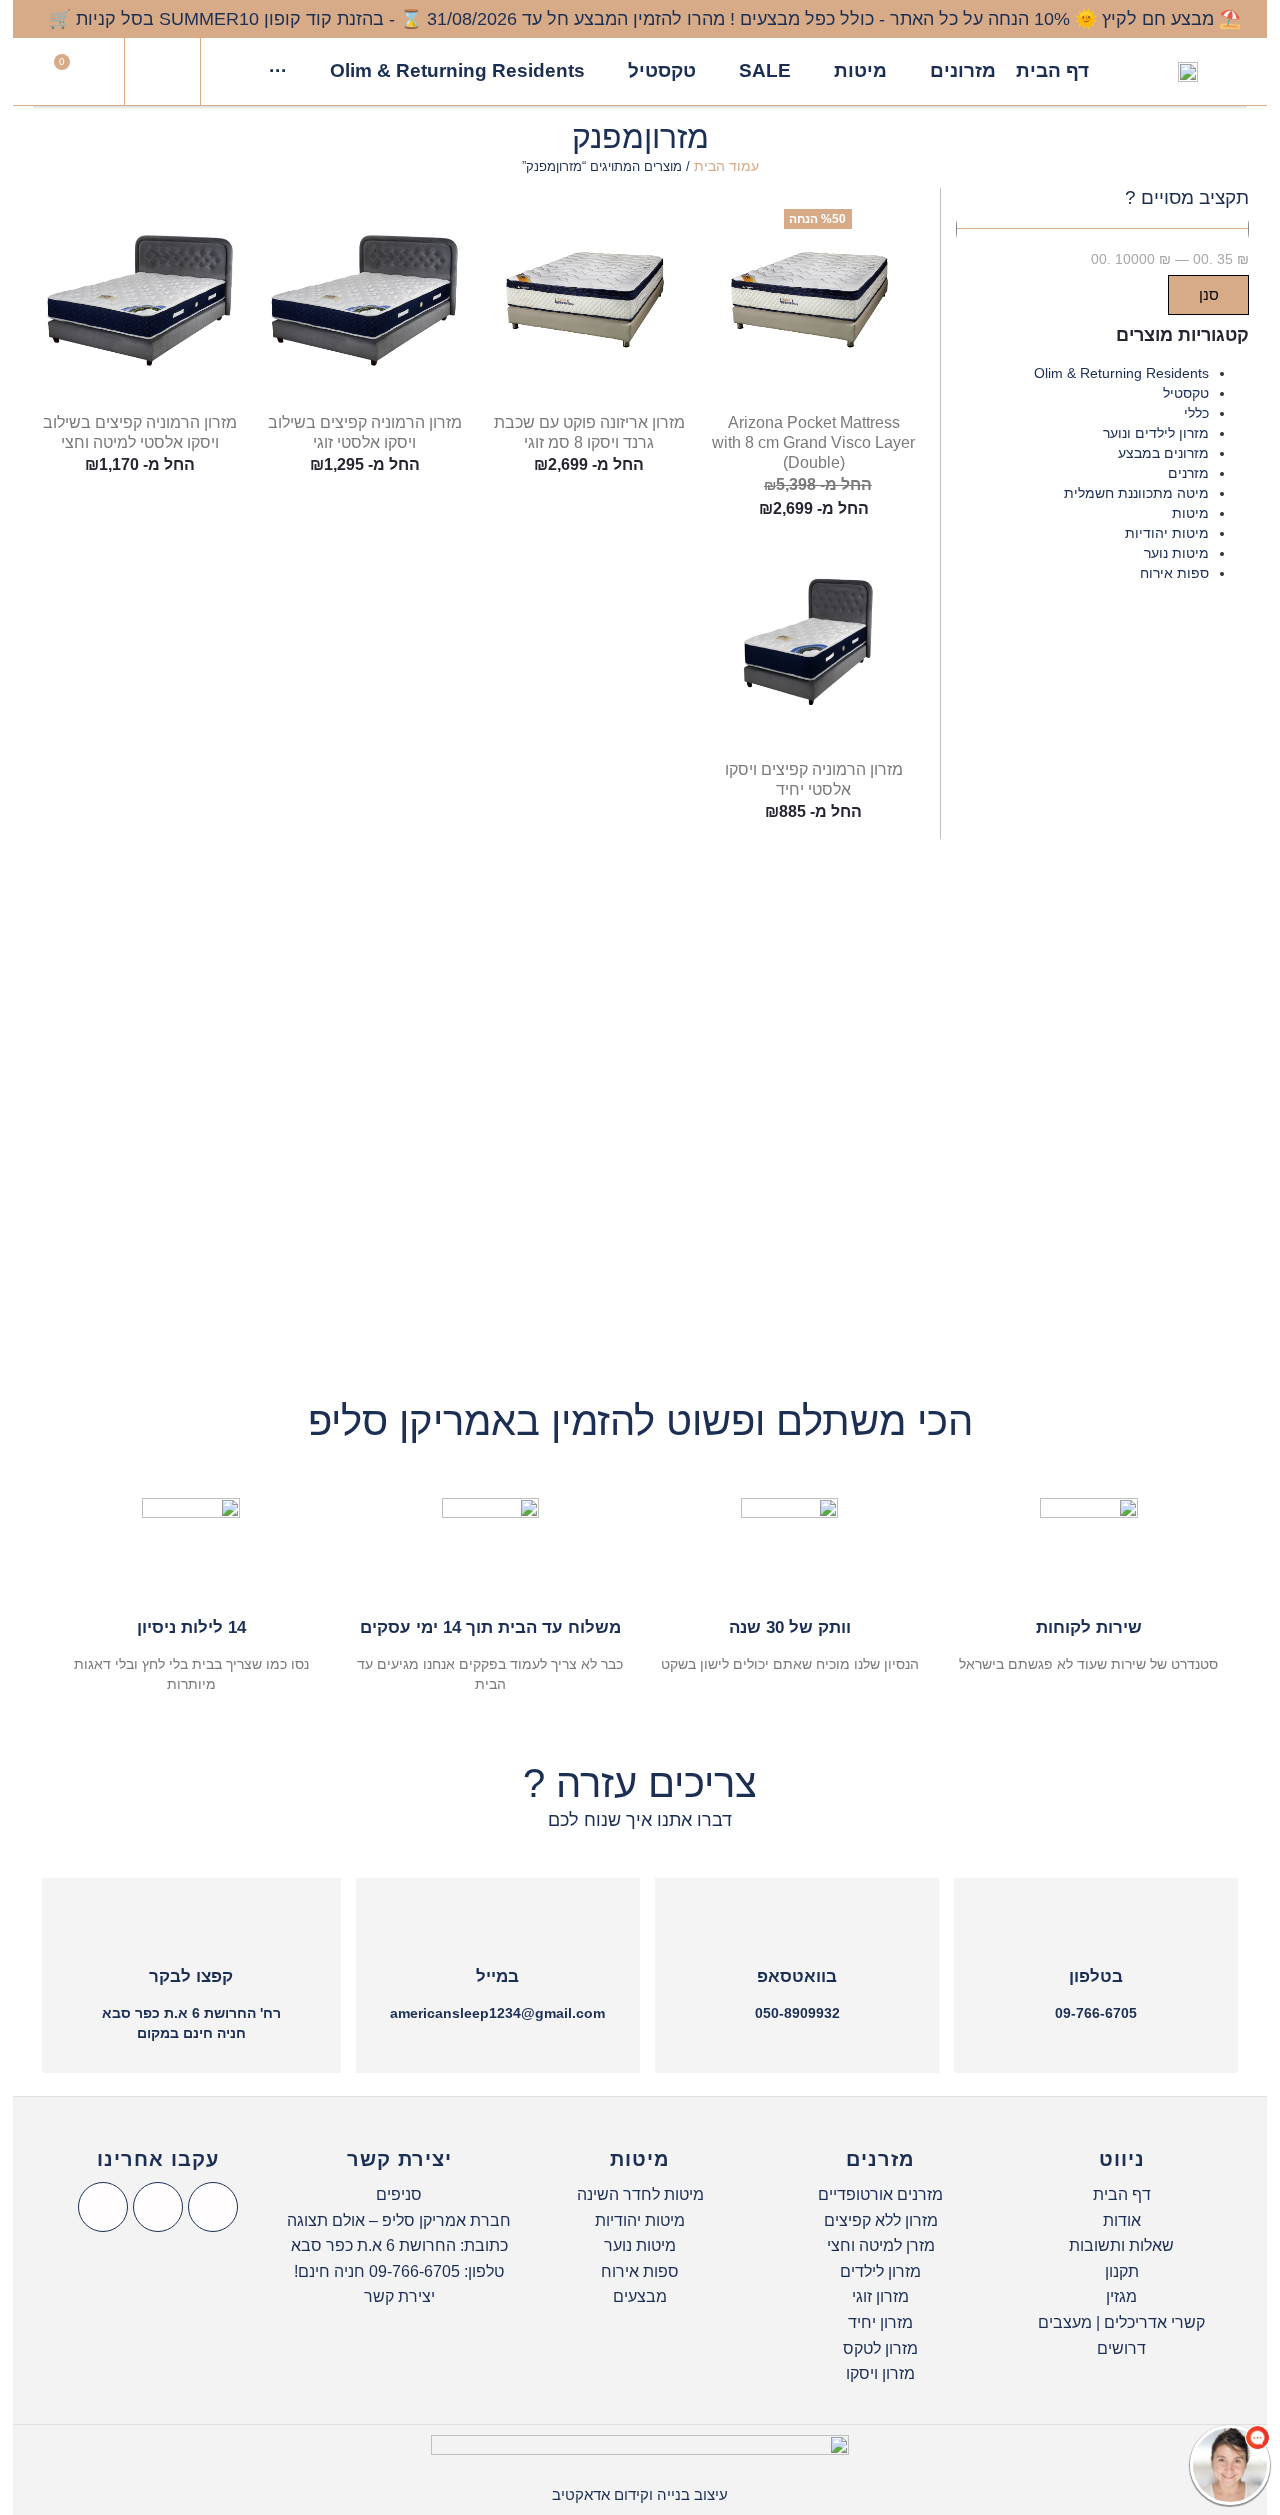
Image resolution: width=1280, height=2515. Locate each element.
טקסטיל (1186, 393)
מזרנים (1188, 473)
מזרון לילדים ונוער (1156, 433)
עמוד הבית (726, 166)
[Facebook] (213, 2207)
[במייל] (498, 1926)
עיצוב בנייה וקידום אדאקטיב (640, 2494)
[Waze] (103, 2207)
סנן (1209, 294)
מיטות (1190, 513)
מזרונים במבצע (1163, 453)
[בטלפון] (1096, 1926)
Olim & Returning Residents (1121, 373)
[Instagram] (158, 2207)
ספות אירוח (1174, 573)
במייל (497, 1976)
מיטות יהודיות (1167, 533)
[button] (163, 72)
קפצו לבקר (191, 1976)
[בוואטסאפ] (797, 1926)
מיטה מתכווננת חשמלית (1136, 493)
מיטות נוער (1176, 553)
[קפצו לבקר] (191, 1926)
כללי (1196, 413)
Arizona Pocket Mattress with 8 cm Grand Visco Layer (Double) (813, 442)
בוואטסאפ (797, 1976)
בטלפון (1096, 1976)
